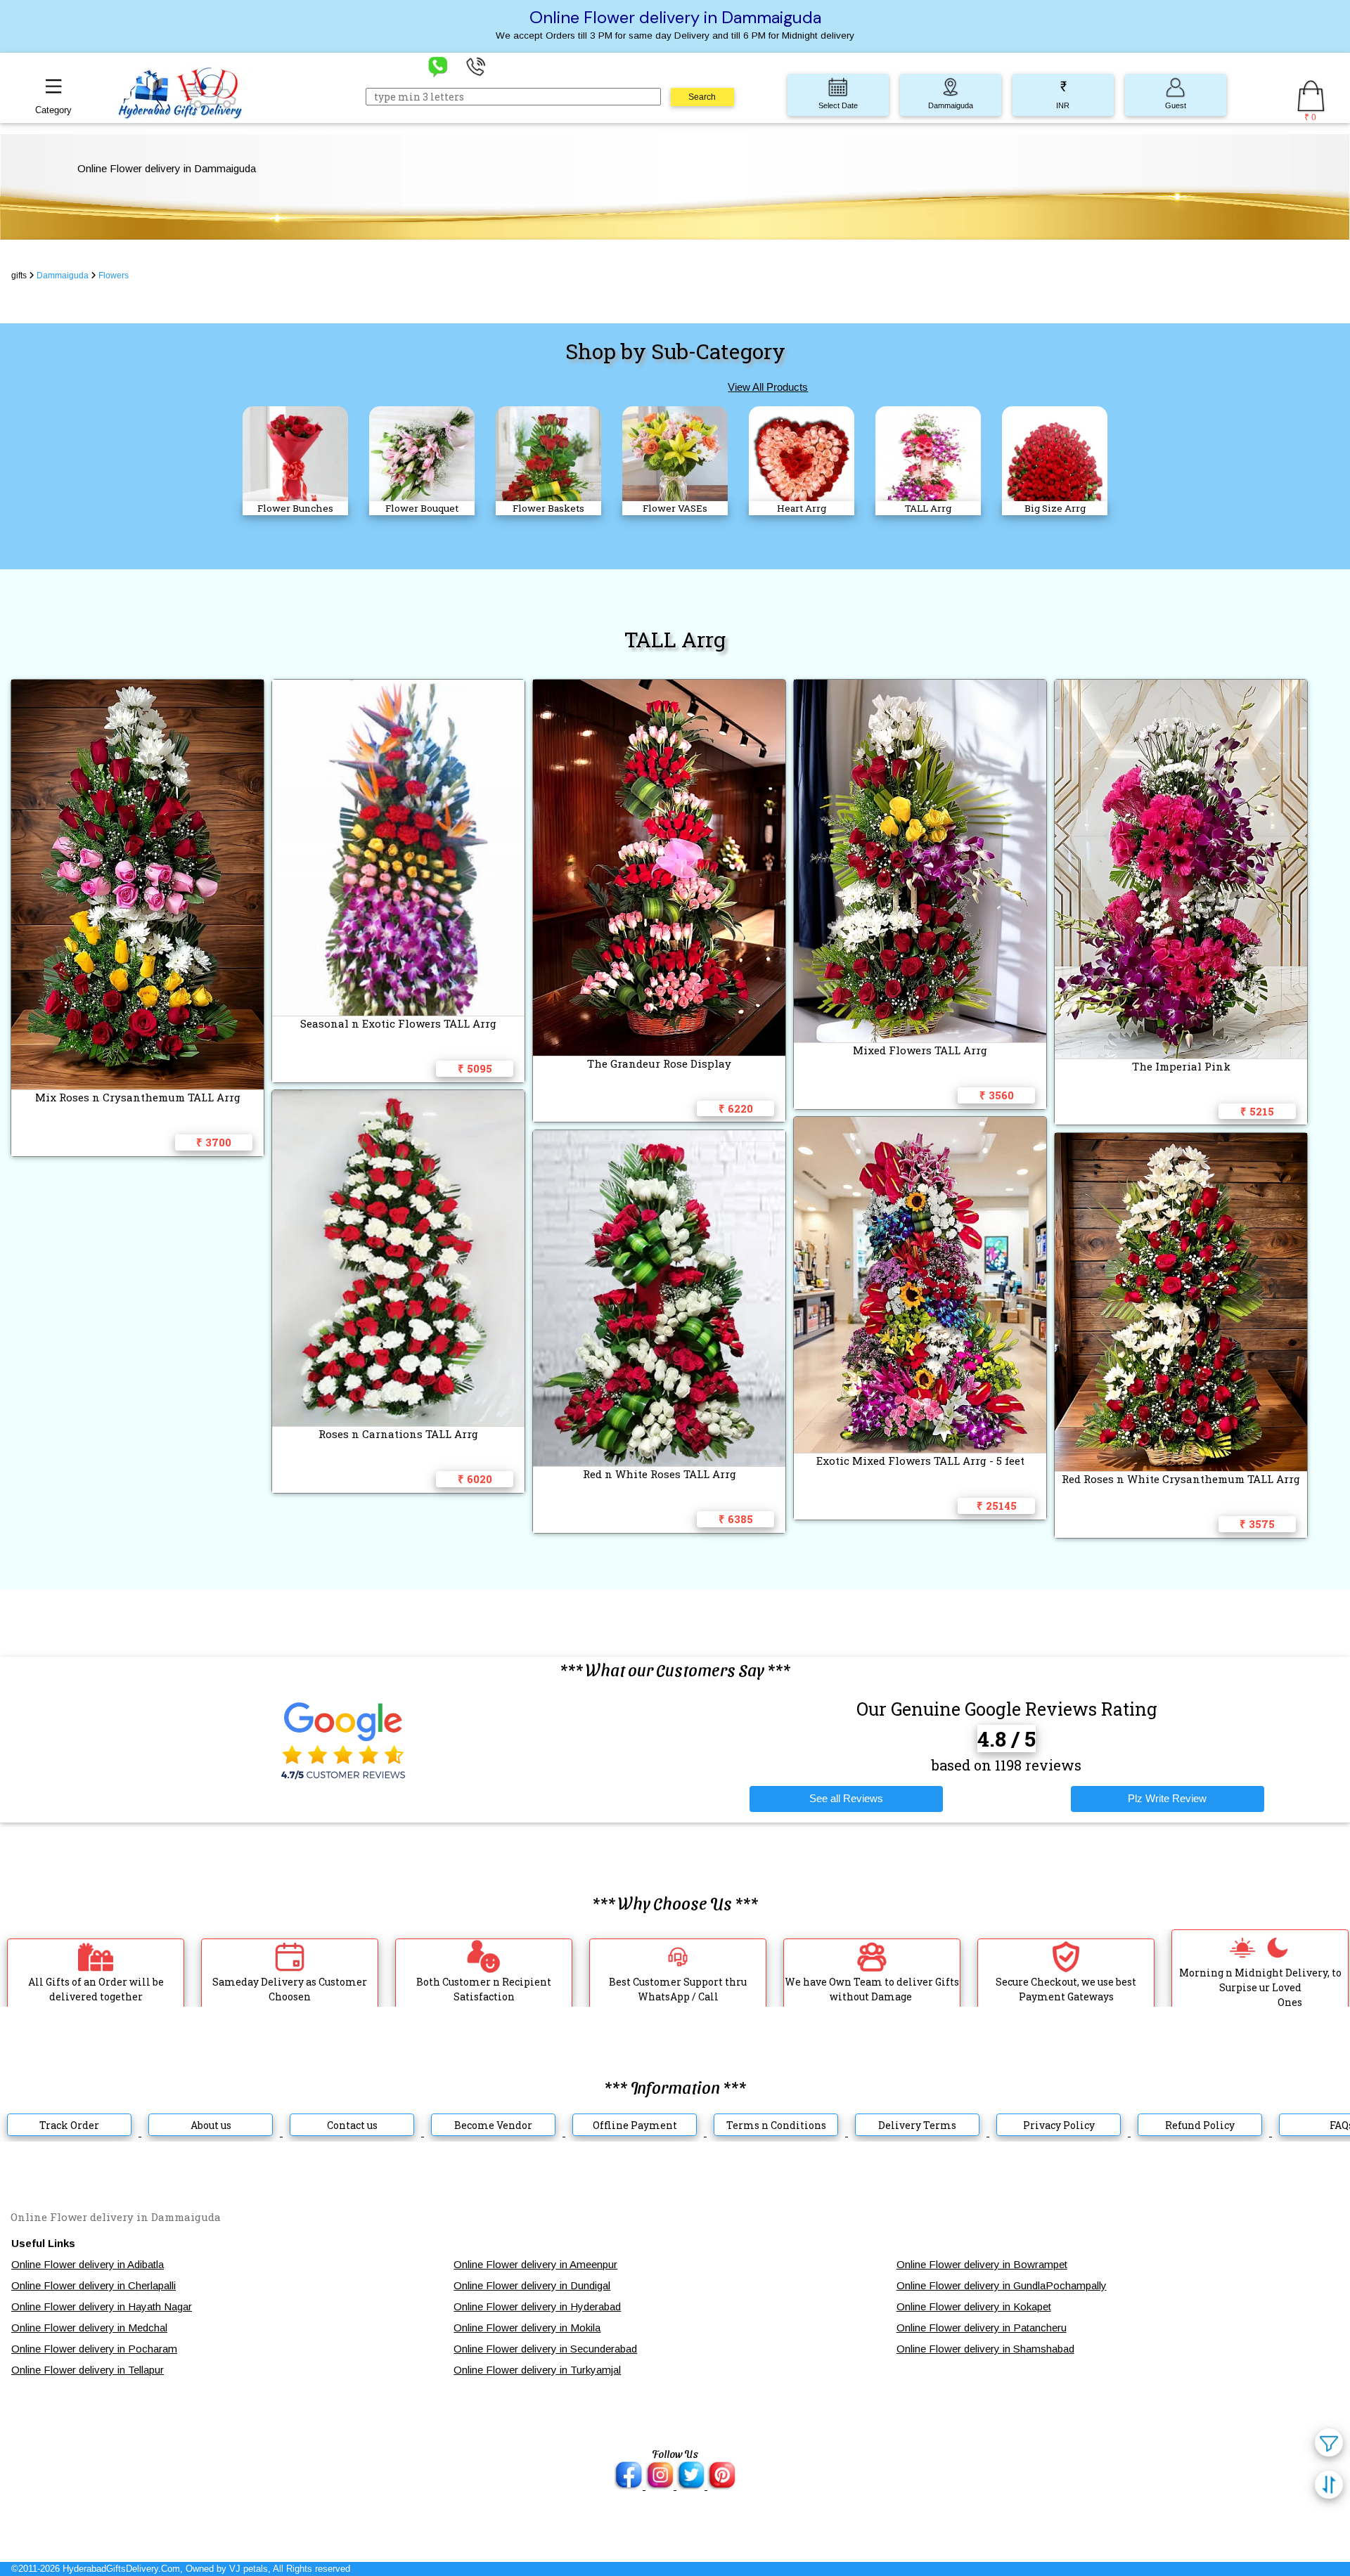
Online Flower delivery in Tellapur (88, 2370)
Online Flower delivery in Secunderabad (545, 2349)
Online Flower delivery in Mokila (527, 2328)
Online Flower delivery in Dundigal (532, 2285)
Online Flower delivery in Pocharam (94, 2349)
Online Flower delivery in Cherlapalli (94, 2285)
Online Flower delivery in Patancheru (982, 2328)
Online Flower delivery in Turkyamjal (537, 2370)
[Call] (476, 66)
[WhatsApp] (438, 66)
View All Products (768, 387)
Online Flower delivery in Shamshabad (985, 2349)
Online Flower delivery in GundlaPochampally (1002, 2285)
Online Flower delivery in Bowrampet (982, 2264)
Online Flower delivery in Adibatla (88, 2264)
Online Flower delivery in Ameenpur (535, 2264)
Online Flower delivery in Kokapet (974, 2306)
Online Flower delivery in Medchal (89, 2328)
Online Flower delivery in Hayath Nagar (102, 2306)
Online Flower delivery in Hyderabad (537, 2306)
